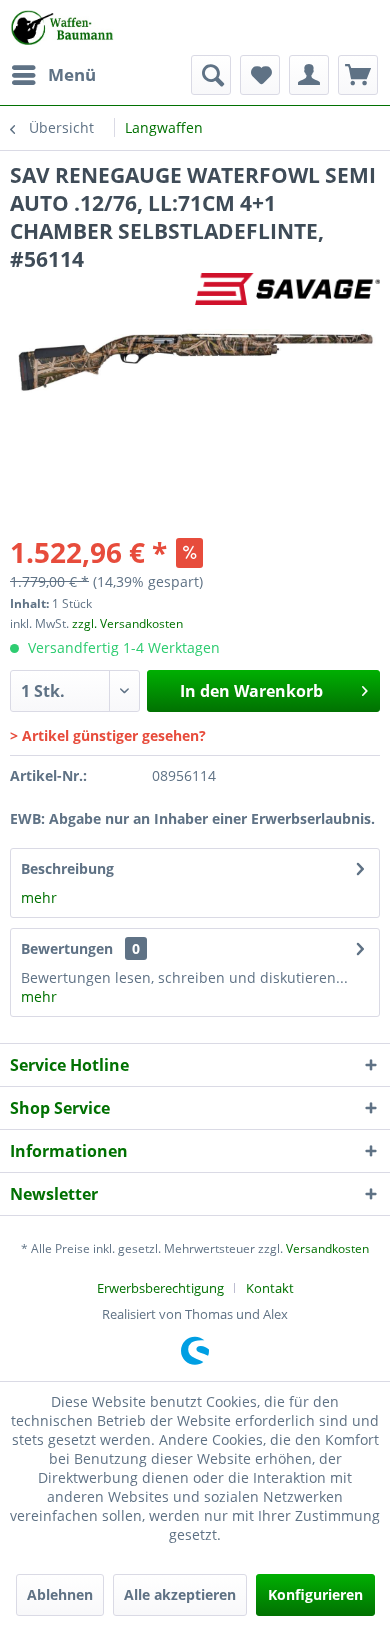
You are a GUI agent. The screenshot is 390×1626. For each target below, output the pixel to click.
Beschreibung (67, 868)
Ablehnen (60, 1594)
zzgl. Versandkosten (127, 623)
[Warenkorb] (358, 75)
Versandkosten (327, 1248)
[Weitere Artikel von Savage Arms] (287, 290)
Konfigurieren (315, 1594)
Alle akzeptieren (180, 1594)
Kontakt (270, 1288)
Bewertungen (67, 948)
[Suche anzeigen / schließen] (211, 75)
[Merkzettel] (260, 75)
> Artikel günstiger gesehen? (108, 735)
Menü (72, 74)
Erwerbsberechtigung (160, 1288)
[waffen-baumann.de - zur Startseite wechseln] (63, 27)
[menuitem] (53, 75)
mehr (39, 897)
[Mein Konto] (309, 75)
